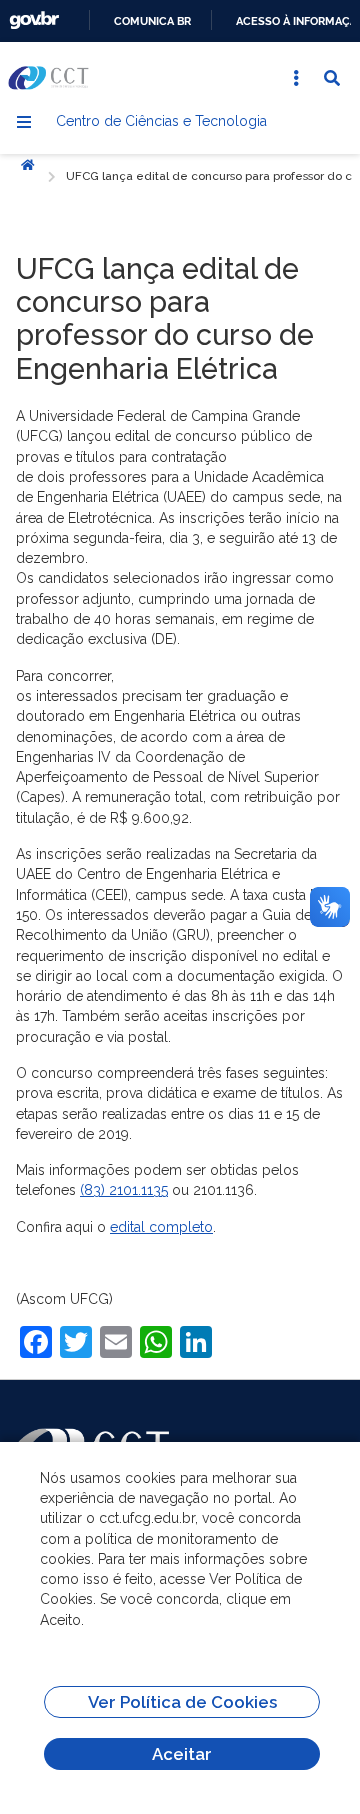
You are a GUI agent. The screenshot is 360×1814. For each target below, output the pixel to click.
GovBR (34, 20)
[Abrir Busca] (332, 78)
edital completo (161, 1227)
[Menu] (24, 122)
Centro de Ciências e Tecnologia (161, 121)
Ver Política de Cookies (182, 1702)
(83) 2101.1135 (124, 1190)
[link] (124, 1190)
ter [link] (194, 696)
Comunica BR (152, 21)
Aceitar (182, 1754)
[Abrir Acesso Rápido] (296, 78)
